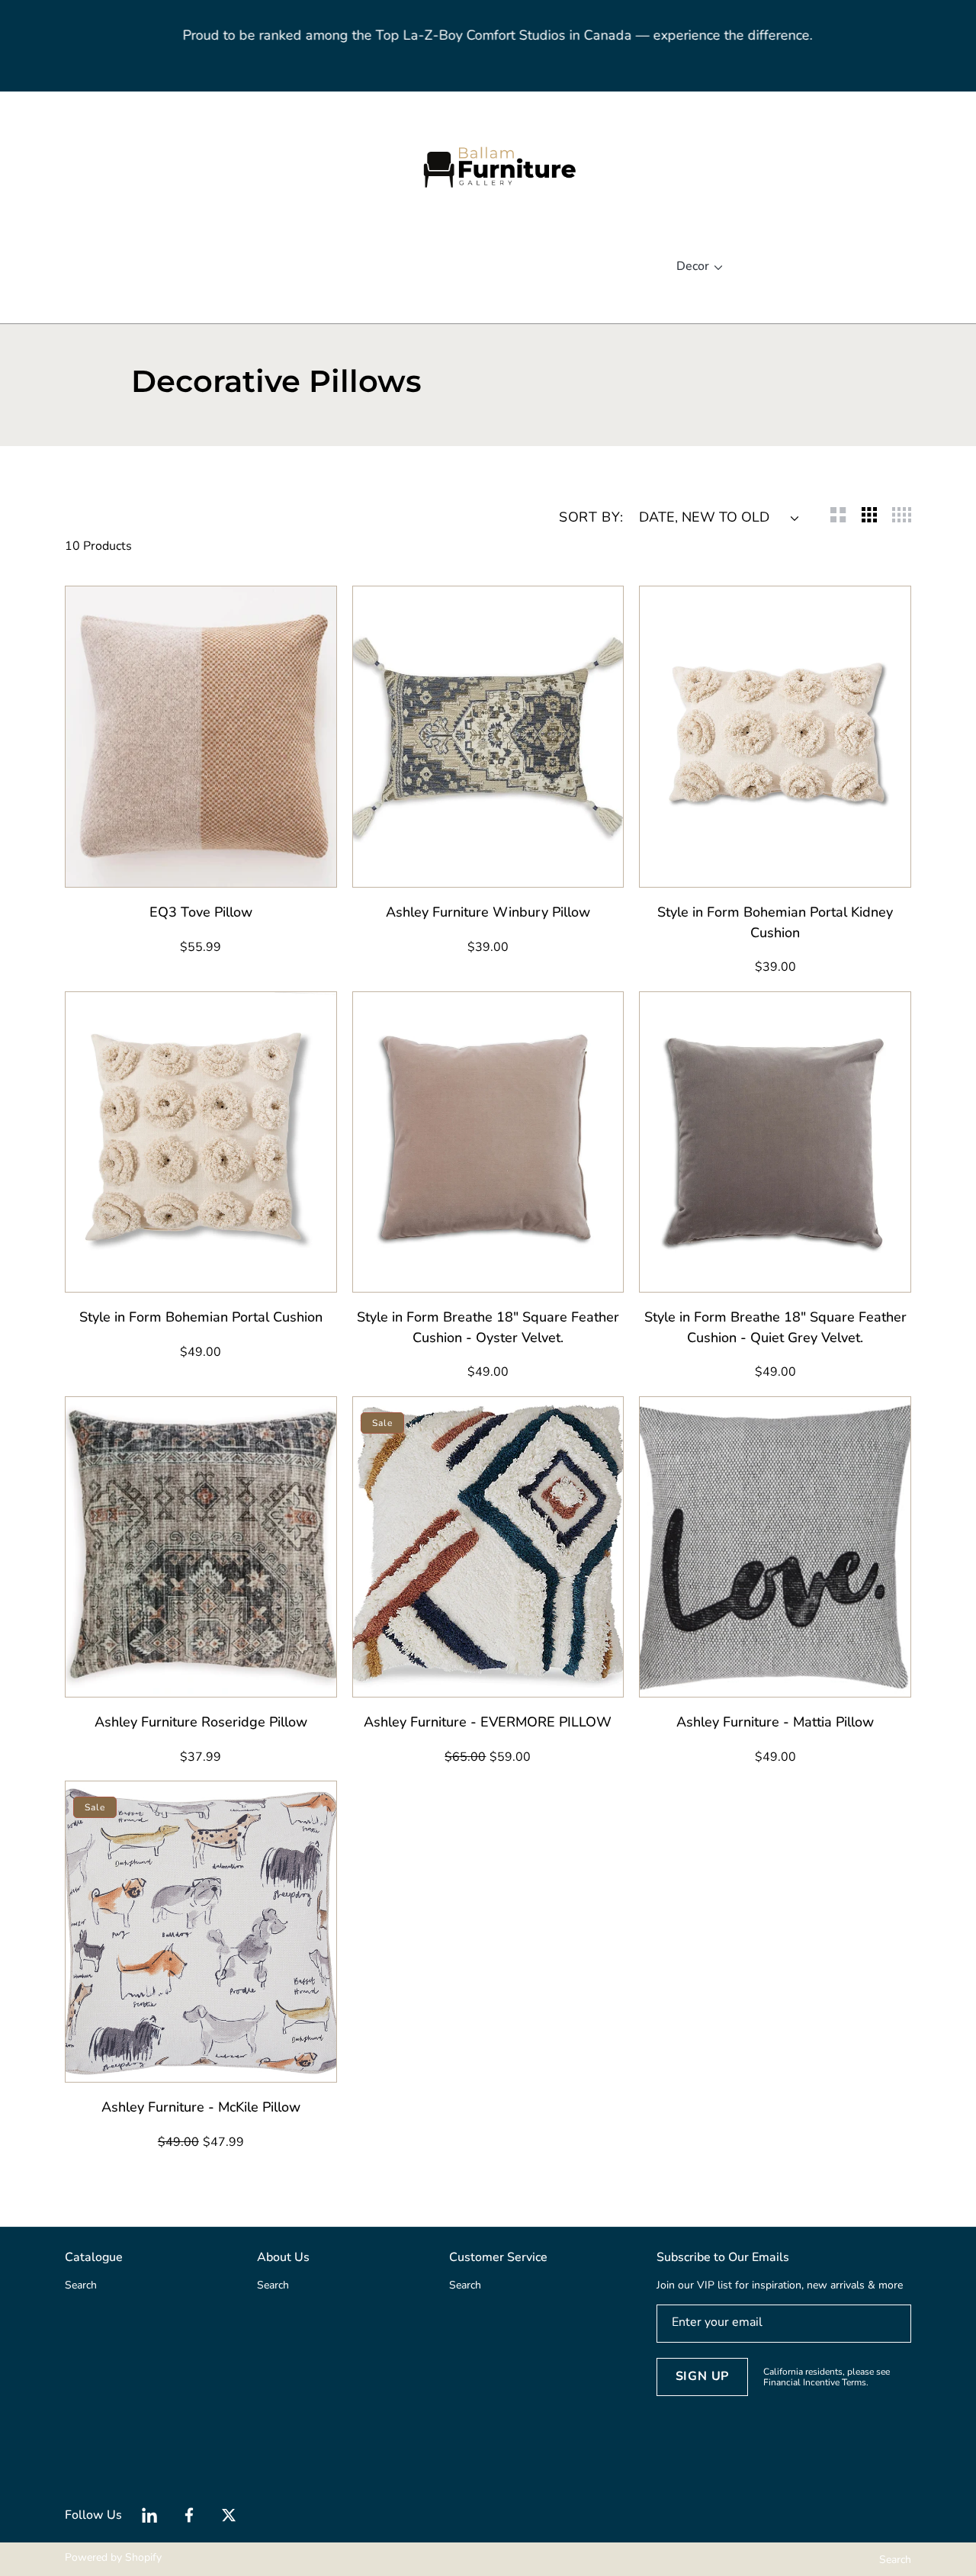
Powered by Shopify (113, 2557)
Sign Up (703, 2376)
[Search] (74, 167)
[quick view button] (97, 868)
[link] (206, 267)
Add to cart (232, 867)
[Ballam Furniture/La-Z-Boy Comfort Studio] (488, 167)
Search (895, 2560)
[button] (91, 167)
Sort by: (591, 517)
